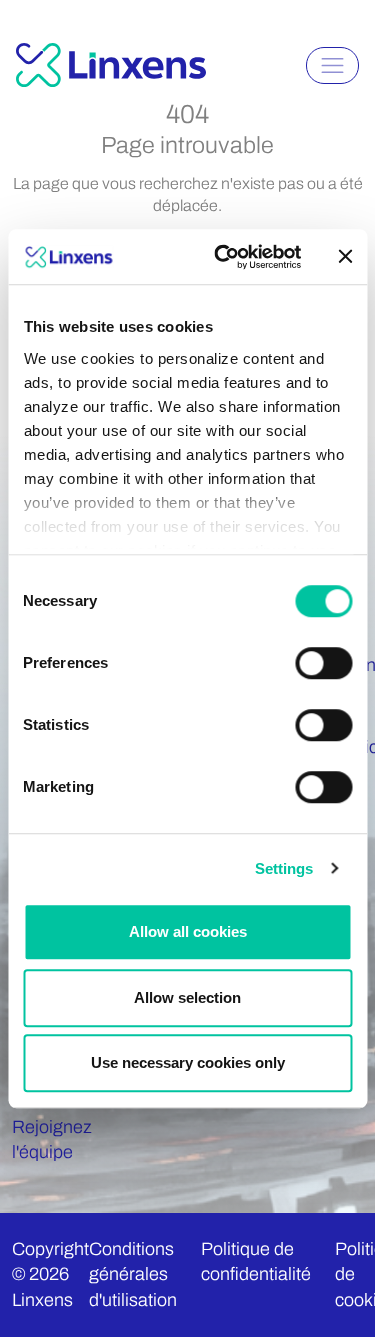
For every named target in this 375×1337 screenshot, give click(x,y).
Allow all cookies (188, 931)
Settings (284, 868)
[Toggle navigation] (332, 65)
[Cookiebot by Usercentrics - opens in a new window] (223, 257)
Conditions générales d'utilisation (133, 1274)
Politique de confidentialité (256, 1261)
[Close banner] (345, 257)
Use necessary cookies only (188, 1062)
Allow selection (187, 997)
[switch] (323, 663)
